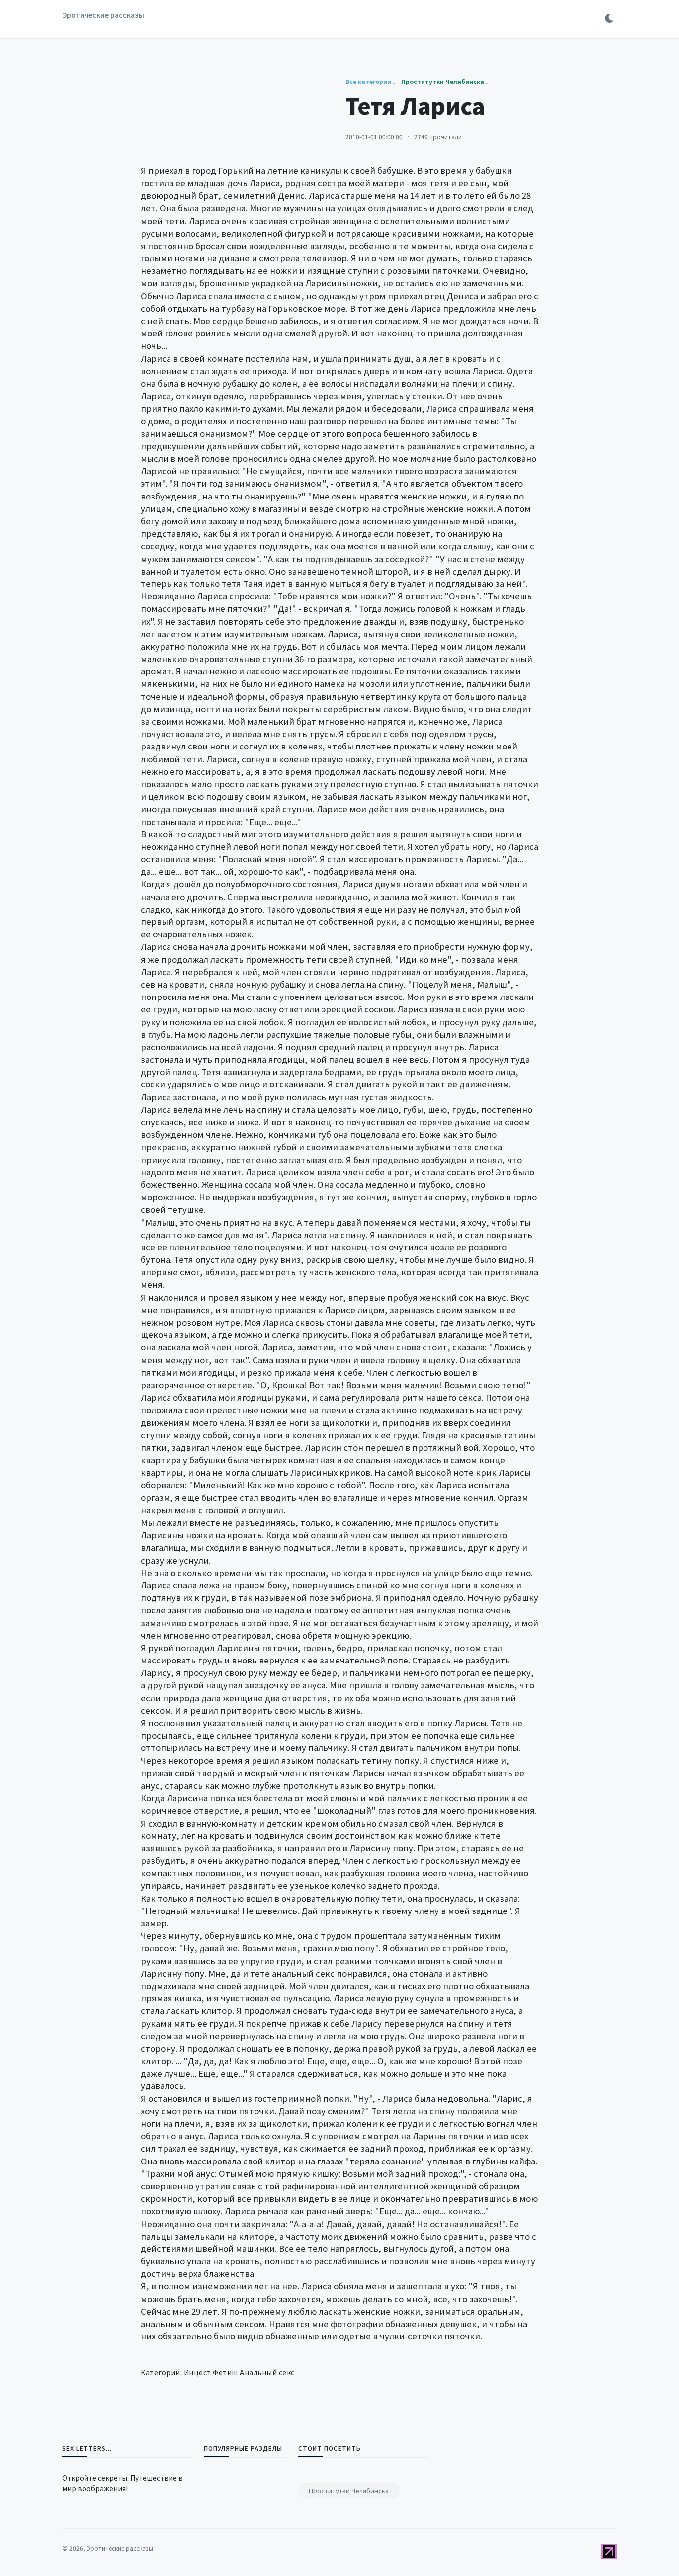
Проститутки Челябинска (349, 2490)
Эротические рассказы (103, 15)
